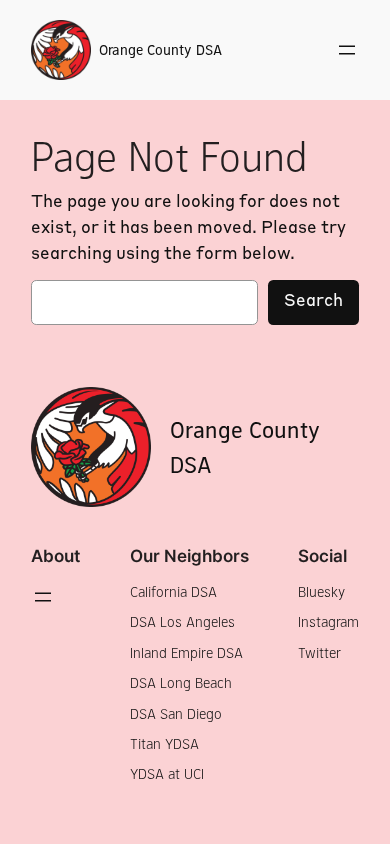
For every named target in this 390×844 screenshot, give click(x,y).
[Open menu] (347, 50)
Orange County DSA (160, 49)
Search (313, 301)
